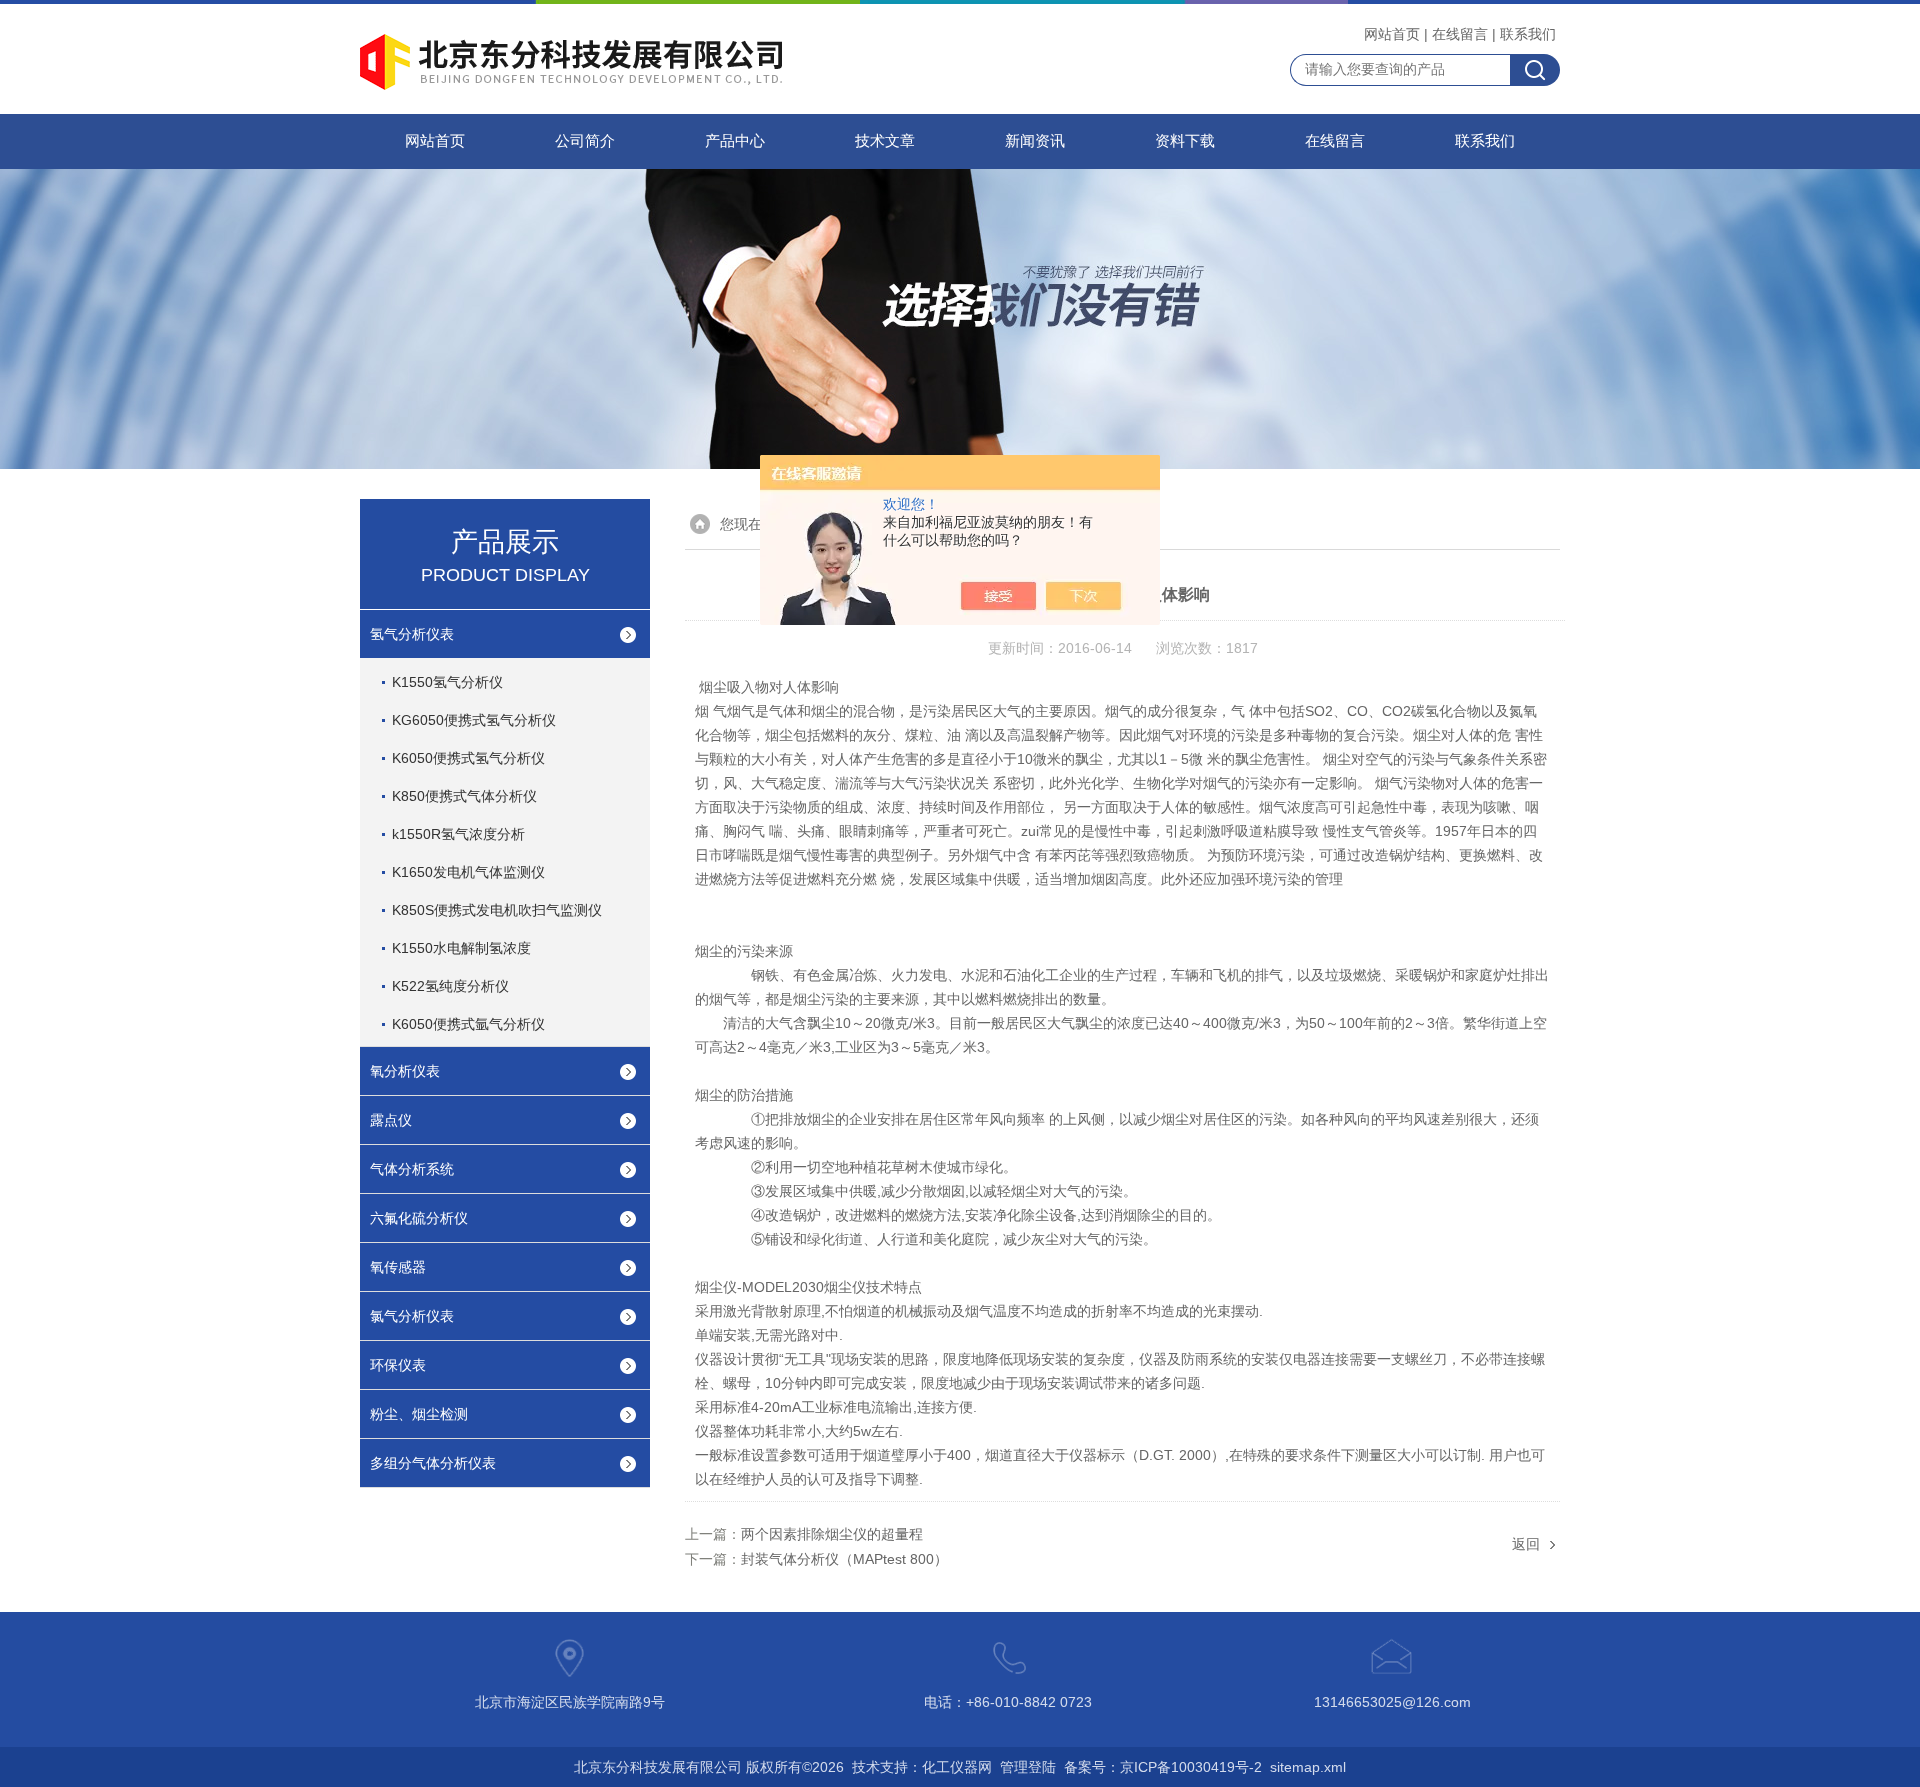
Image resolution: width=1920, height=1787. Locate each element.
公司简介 (585, 141)
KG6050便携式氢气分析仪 (474, 720)
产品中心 (735, 141)
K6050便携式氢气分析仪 (468, 758)
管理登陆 (1028, 1767)
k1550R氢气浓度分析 (458, 834)
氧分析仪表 (405, 1071)
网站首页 (1392, 34)
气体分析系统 (412, 1169)
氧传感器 (398, 1267)
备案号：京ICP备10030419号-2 (1163, 1767)
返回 (1526, 1544)
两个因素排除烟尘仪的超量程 (832, 1534)
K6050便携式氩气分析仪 (468, 1024)
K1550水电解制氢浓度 (461, 948)
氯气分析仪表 (412, 1316)
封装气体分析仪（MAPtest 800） (844, 1559)
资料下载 (1185, 141)
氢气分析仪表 (412, 634)
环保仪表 (398, 1365)
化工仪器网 (957, 1767)
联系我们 (1528, 34)
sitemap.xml (1308, 1767)
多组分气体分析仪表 (433, 1463)
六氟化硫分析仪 (419, 1218)
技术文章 (885, 141)
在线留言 (1460, 34)
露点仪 (391, 1120)
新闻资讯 (1035, 141)
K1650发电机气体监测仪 (468, 872)
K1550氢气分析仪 (447, 682)
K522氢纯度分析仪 (450, 986)
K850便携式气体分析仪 (464, 796)
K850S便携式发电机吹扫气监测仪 (497, 910)
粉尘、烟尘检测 (419, 1414)
